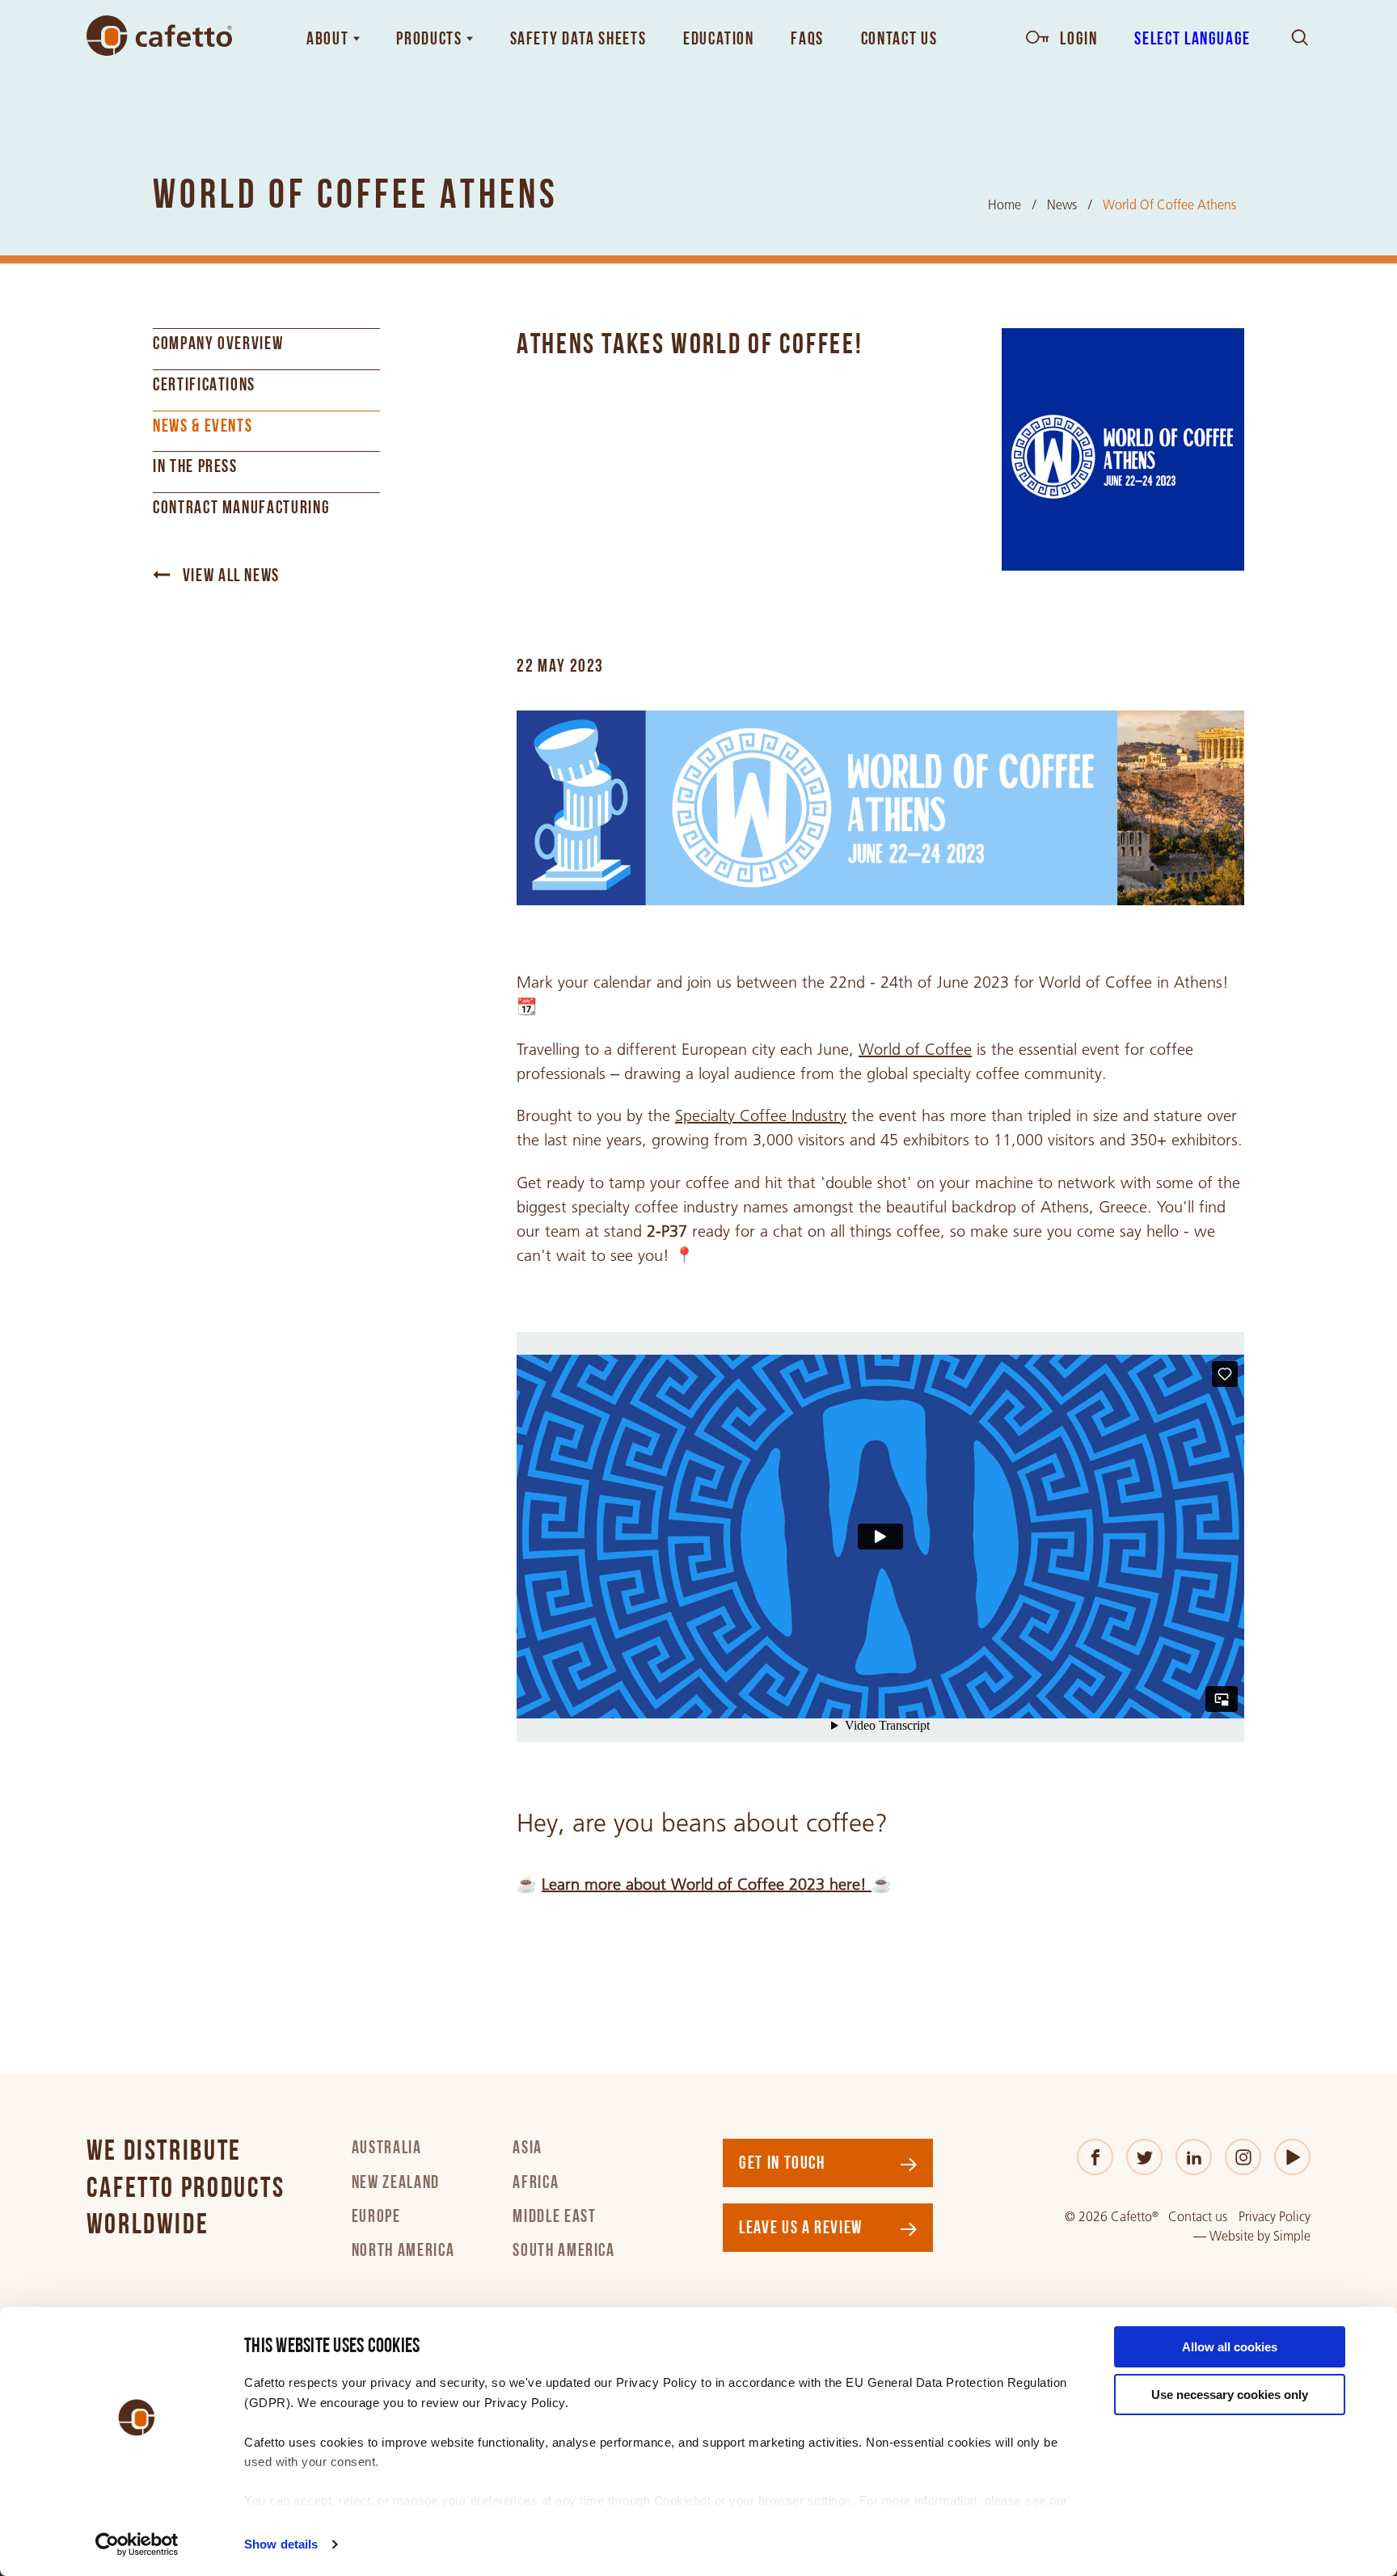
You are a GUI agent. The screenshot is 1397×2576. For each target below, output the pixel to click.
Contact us (1198, 2217)
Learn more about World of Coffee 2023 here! (707, 1884)
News (1062, 205)
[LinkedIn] (1194, 2157)
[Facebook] (1095, 2157)
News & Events (203, 427)
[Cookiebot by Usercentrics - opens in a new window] (137, 2544)
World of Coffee (915, 1049)
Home (1004, 205)
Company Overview (218, 345)
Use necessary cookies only (1230, 2395)
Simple (1292, 2236)
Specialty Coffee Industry (761, 1115)
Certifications (204, 386)
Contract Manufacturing (241, 509)
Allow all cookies (1230, 2347)
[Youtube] (1292, 2157)
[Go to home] (159, 36)
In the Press (195, 468)
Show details (281, 2544)
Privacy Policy (1275, 2217)
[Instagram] (1243, 2157)
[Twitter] (1144, 2157)
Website (1232, 2236)
